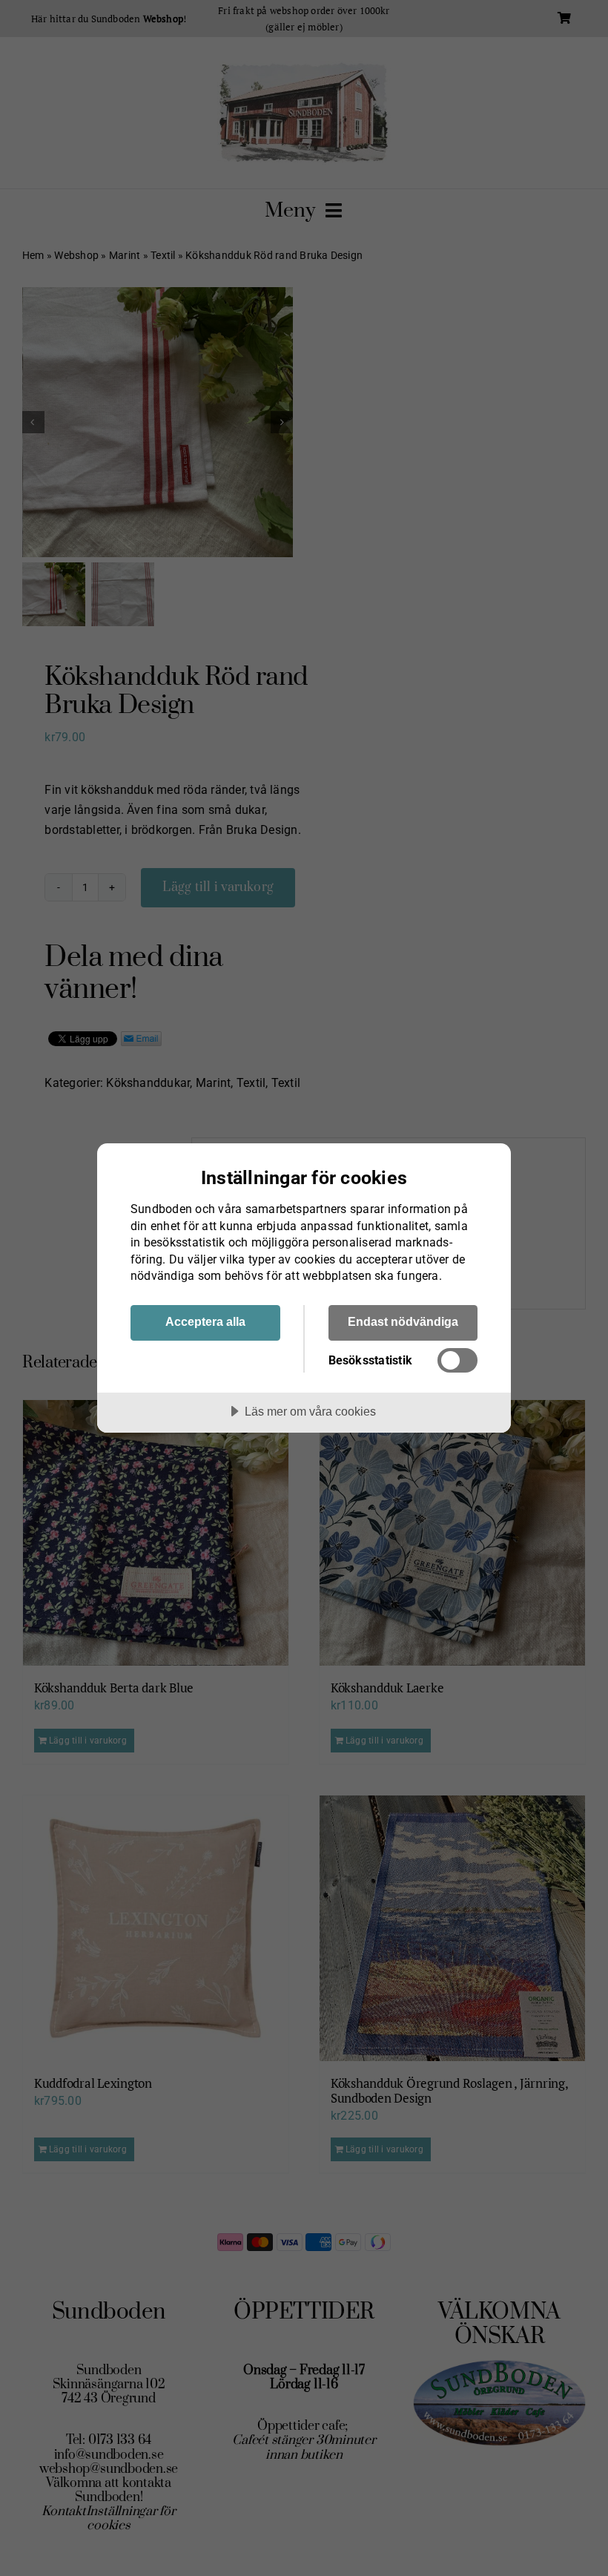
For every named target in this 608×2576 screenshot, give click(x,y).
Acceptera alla (205, 1321)
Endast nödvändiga (403, 1321)
